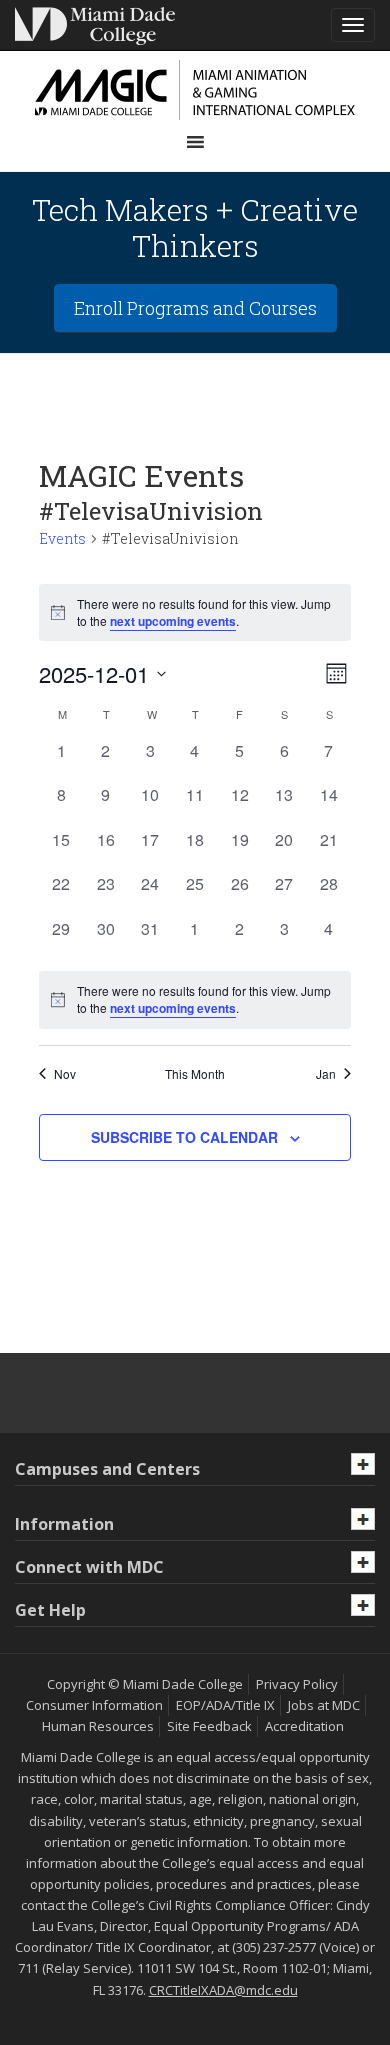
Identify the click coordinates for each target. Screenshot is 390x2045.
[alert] (195, 999)
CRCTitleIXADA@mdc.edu (223, 1990)
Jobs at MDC (324, 1705)
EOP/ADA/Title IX (225, 1705)
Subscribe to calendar (184, 1137)
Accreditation (304, 1726)
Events (62, 538)
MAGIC (195, 90)
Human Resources (98, 1726)
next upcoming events (173, 621)
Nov (65, 1074)
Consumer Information (94, 1705)
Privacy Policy (297, 1684)
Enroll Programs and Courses (195, 308)
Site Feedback (209, 1726)
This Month (195, 1074)
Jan (326, 1074)
